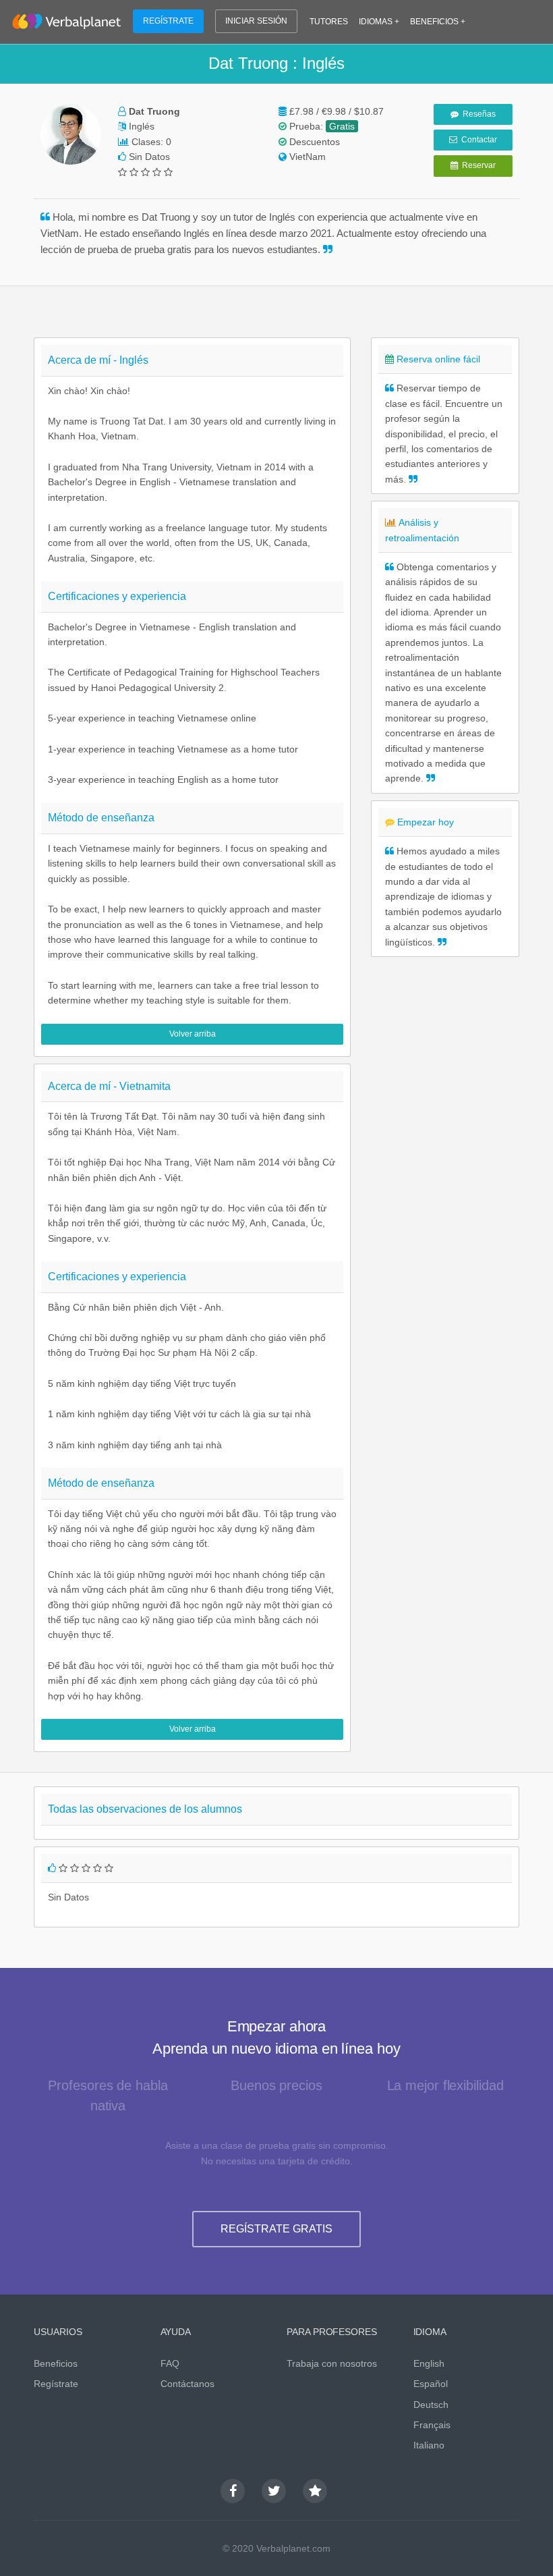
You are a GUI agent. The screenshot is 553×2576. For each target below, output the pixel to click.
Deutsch (431, 2405)
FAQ (170, 2363)
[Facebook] (233, 2491)
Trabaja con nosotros (332, 2363)
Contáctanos (187, 2384)
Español (431, 2384)
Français (432, 2425)
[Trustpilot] (315, 2491)
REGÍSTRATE (168, 21)
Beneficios (56, 2363)
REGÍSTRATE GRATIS (276, 2229)
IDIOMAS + (379, 22)
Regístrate (56, 2384)
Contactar (477, 140)
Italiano (429, 2445)
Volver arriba (193, 1034)
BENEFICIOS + (438, 22)
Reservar (477, 165)
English (429, 2363)
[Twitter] (274, 2491)
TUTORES (329, 22)
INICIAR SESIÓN (256, 21)
